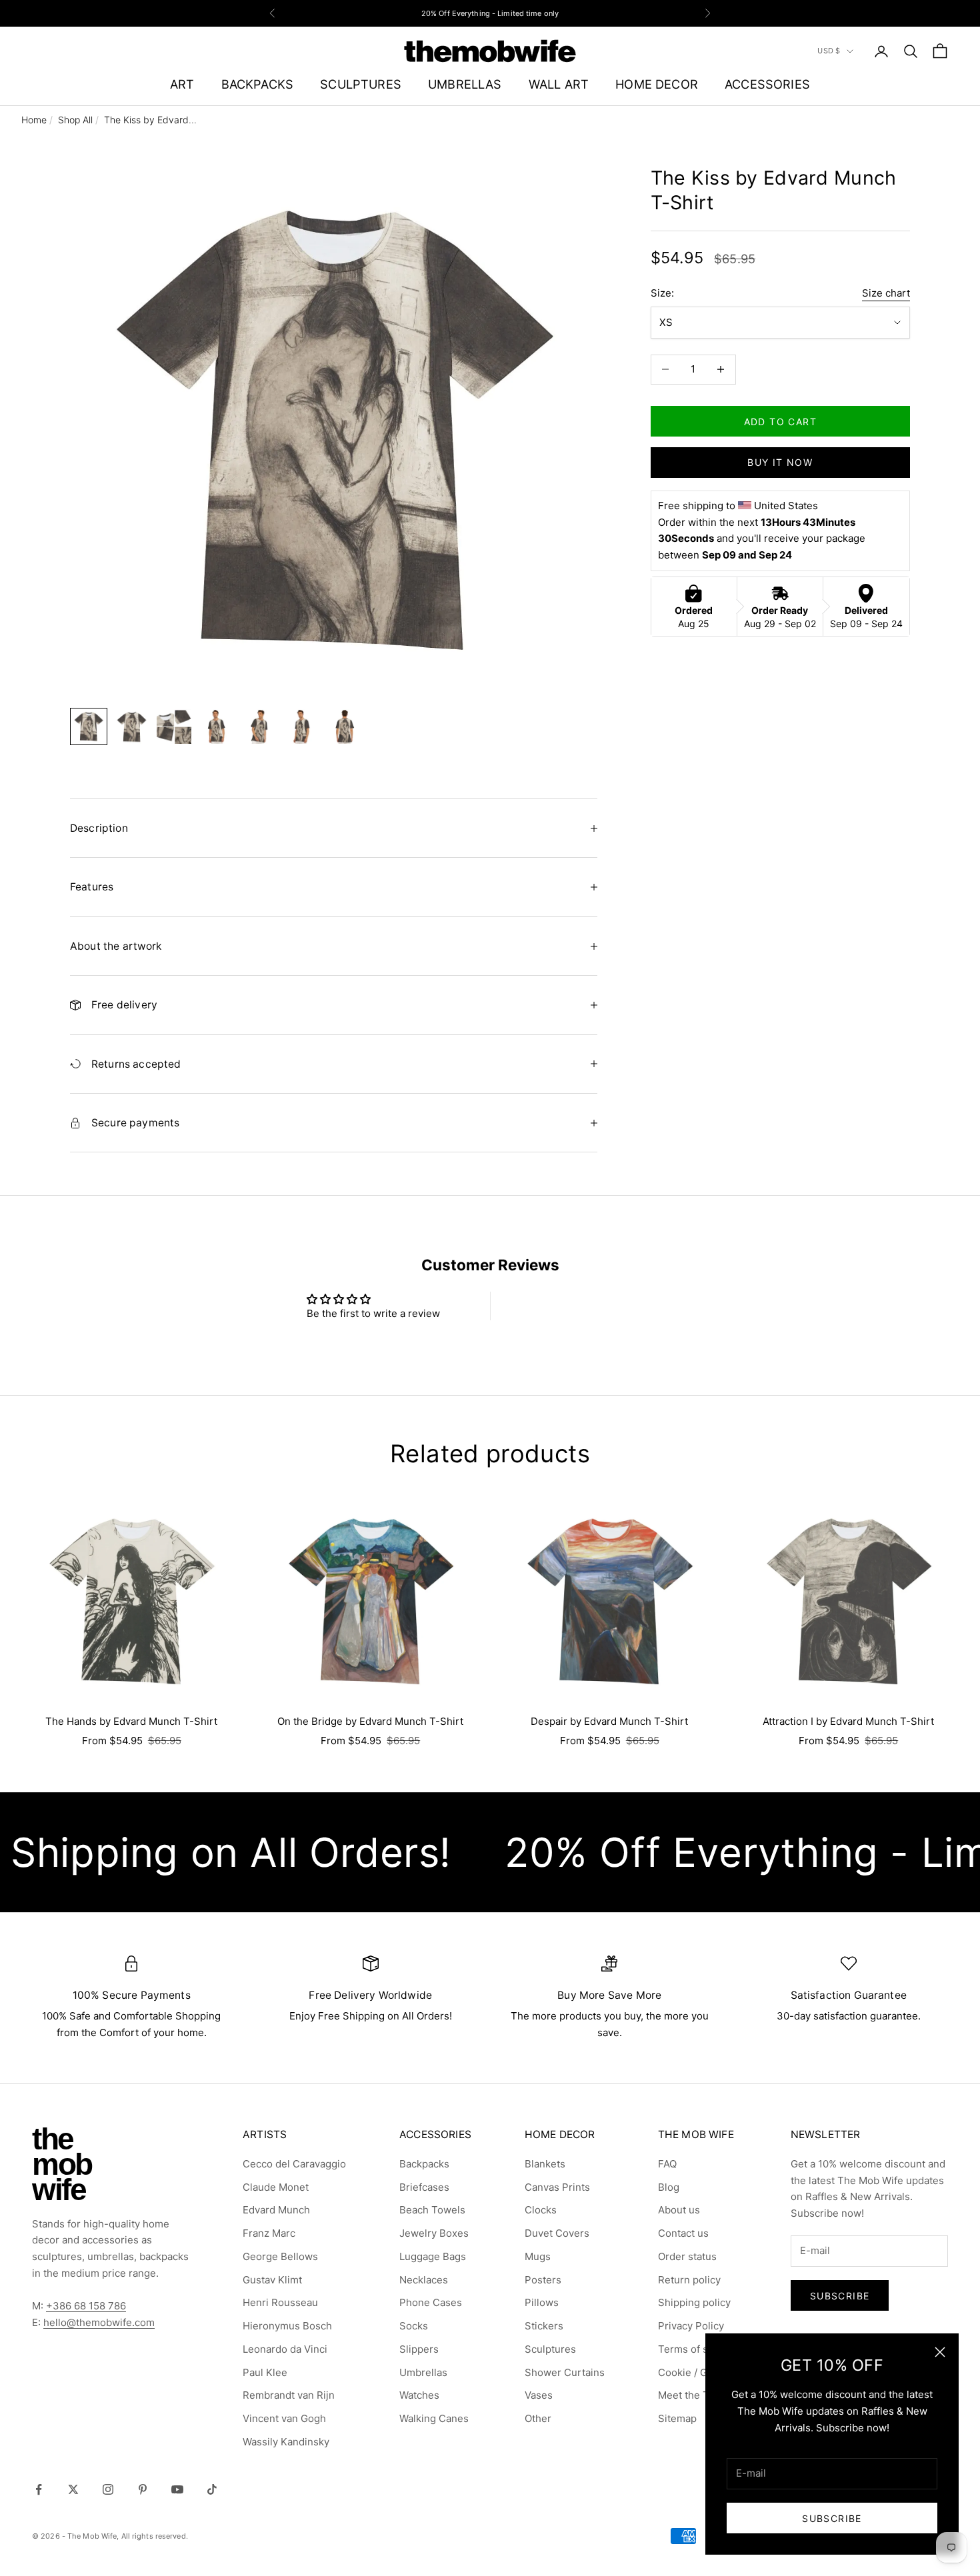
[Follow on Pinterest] (143, 2489)
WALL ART (559, 84)
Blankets (545, 2164)
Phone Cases (431, 2302)
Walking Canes (434, 2418)
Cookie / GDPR (693, 2372)
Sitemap (677, 2418)
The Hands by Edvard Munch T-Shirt (131, 1721)
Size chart (886, 293)
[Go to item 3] (174, 726)
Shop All (75, 120)
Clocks (541, 2210)
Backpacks (424, 2164)
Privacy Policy (691, 2326)
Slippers (419, 2349)
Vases (539, 2395)
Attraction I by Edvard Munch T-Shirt (848, 1721)
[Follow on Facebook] (39, 2489)
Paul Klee (265, 2372)
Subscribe (832, 2518)
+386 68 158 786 (86, 2306)
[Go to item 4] (217, 726)
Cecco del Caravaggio (294, 2164)
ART (182, 84)
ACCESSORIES (767, 84)
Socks (414, 2326)
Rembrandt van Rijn (289, 2395)
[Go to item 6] (302, 726)
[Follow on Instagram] (108, 2489)
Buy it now (780, 462)
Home (34, 120)
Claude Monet (276, 2187)
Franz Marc (269, 2233)
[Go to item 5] (259, 726)
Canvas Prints (557, 2187)
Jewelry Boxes (434, 2233)
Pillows (542, 2302)
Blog (669, 2187)
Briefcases (424, 2187)
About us (679, 2210)
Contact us (683, 2233)
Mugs (538, 2256)
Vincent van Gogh (284, 2418)
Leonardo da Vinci (285, 2349)
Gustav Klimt (272, 2280)
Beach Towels (432, 2210)
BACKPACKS (258, 84)
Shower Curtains (565, 2372)
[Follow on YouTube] (177, 2489)
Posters (543, 2280)
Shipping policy (694, 2302)
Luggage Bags (433, 2256)
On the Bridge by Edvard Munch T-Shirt (370, 1721)
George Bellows (280, 2256)
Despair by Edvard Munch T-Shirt (609, 1721)
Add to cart (780, 421)
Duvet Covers (557, 2233)
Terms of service (698, 2349)
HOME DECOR (657, 84)
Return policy (689, 2280)
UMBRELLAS (465, 84)
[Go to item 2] (131, 726)
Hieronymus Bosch (287, 2326)
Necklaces (424, 2280)
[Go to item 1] (89, 726)
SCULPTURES (361, 84)
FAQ (667, 2164)
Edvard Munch (276, 2210)
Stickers (544, 2326)
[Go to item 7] (345, 726)
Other (538, 2418)
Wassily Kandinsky (286, 2442)
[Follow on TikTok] (212, 2489)
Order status (687, 2256)
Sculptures (550, 2349)
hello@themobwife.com (99, 2322)
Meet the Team (693, 2395)
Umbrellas (423, 2372)
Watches (419, 2395)
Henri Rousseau (280, 2302)
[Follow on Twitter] (73, 2489)
